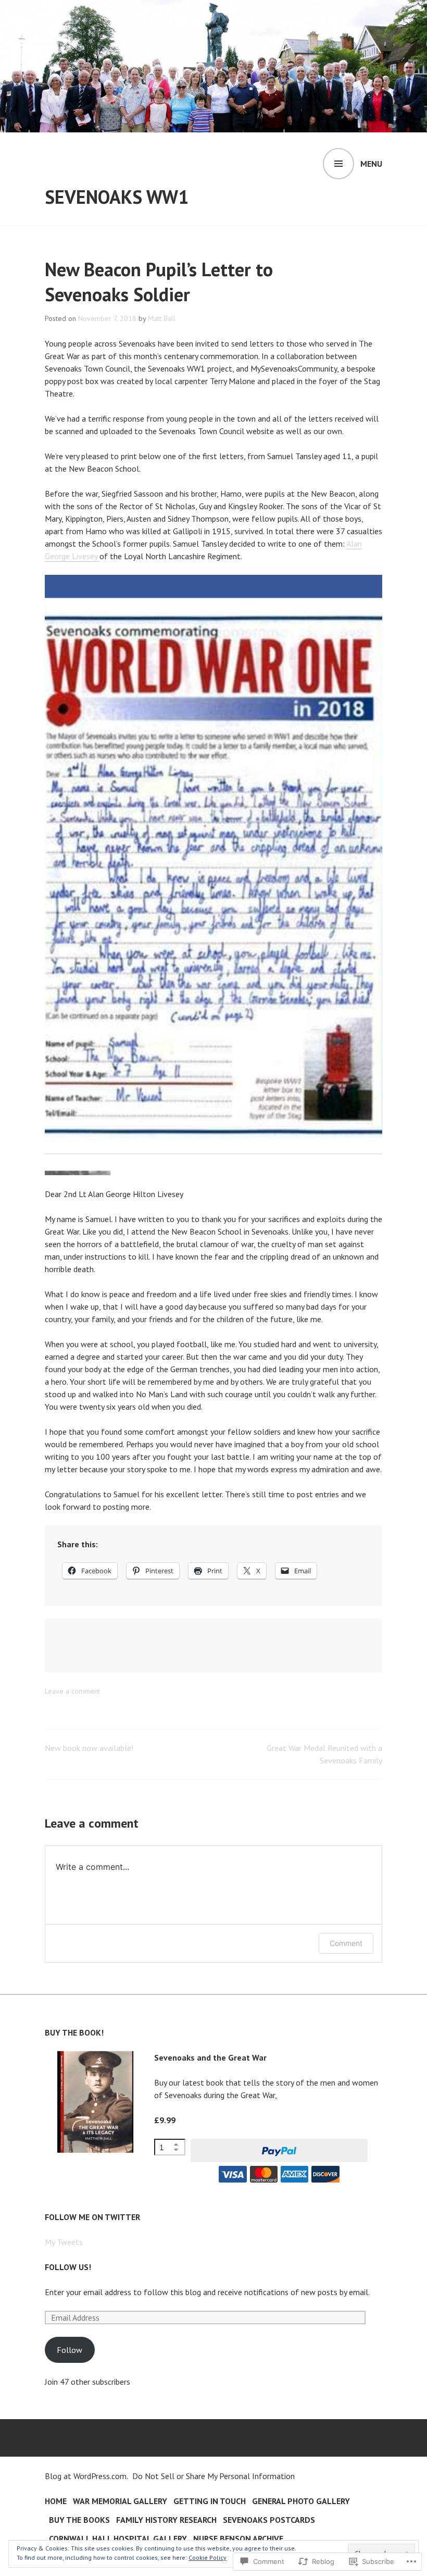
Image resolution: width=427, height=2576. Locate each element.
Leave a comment (72, 1691)
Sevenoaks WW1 (117, 197)
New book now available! (89, 1748)
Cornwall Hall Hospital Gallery (118, 2538)
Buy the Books (79, 2520)
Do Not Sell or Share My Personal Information (213, 2476)
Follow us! (68, 2267)
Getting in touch (210, 2501)
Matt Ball (162, 318)
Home (56, 2501)
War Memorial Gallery (120, 2501)
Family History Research (166, 2520)
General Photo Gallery (301, 2501)
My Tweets (64, 2242)
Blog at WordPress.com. (86, 2476)
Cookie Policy (208, 2557)
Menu (371, 164)
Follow (70, 2350)
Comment (346, 1943)
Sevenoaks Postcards (269, 2520)
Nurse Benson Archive (238, 2538)
